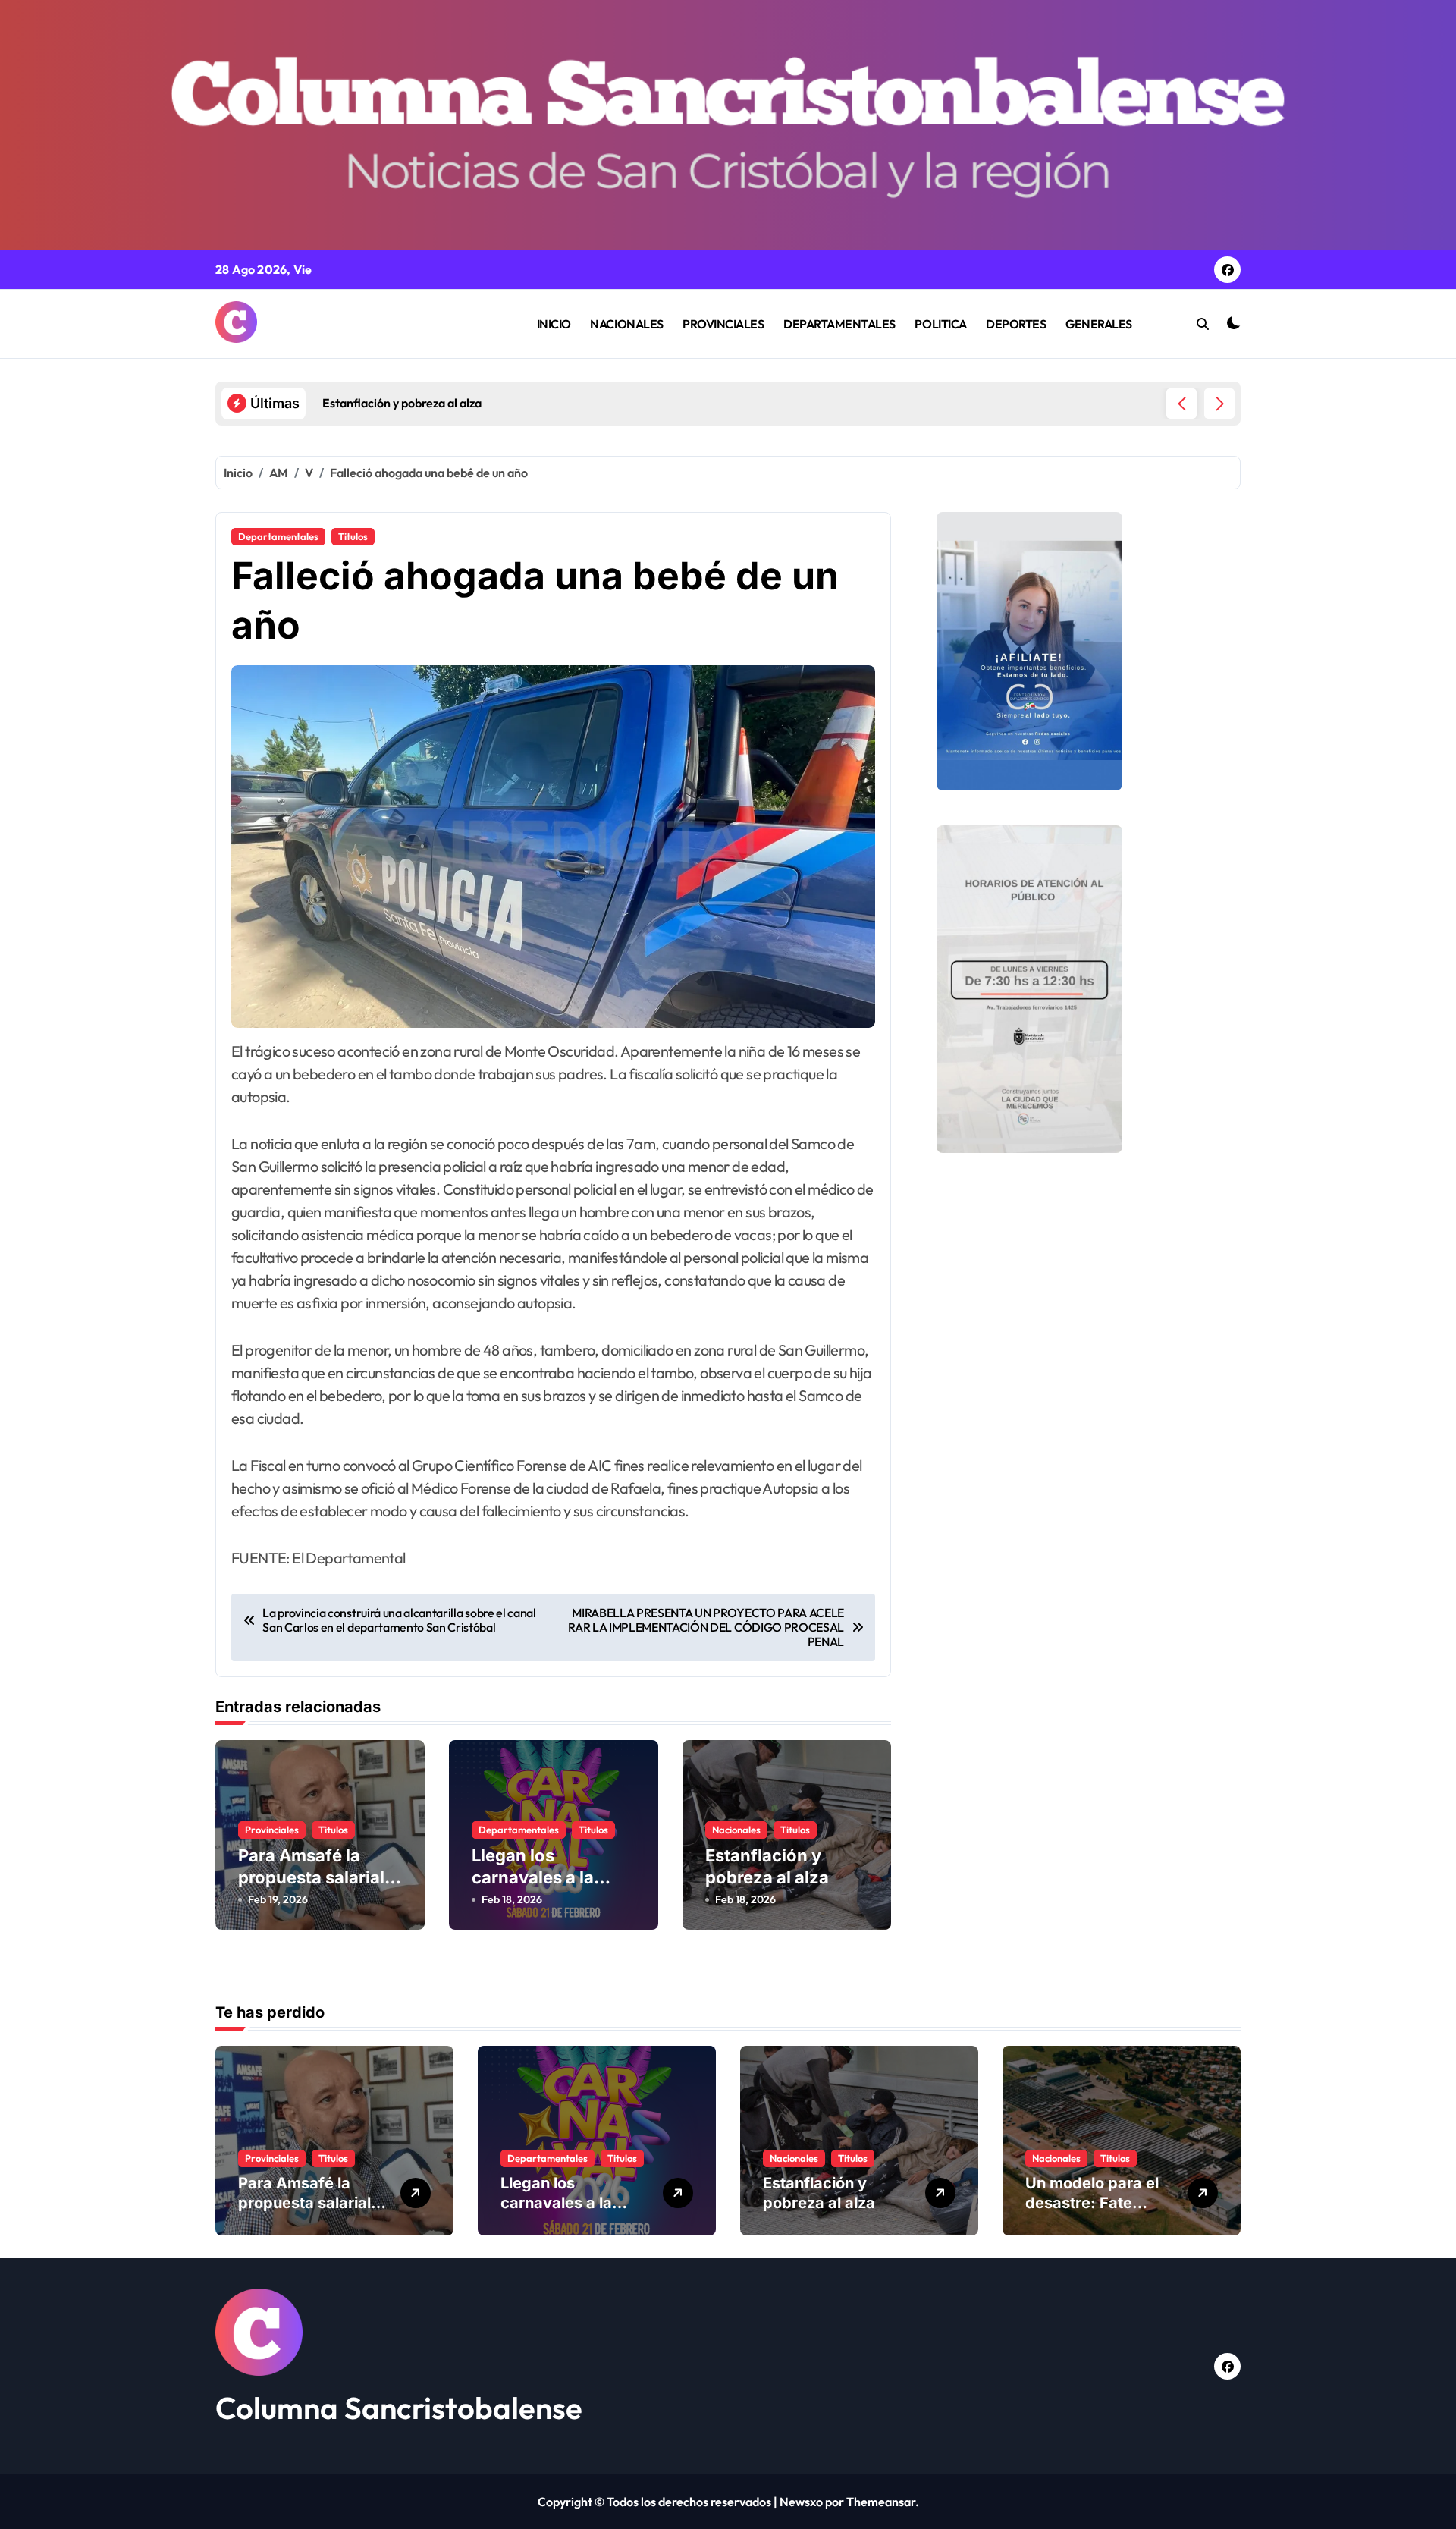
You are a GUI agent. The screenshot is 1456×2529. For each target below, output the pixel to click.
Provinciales (272, 1830)
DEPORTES (1016, 324)
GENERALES (1099, 324)
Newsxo (801, 2502)
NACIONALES (626, 324)
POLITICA (940, 324)
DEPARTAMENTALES (839, 324)
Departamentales (278, 536)
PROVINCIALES (723, 324)
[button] (1219, 404)
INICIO (554, 324)
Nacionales (736, 1830)
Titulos (353, 536)
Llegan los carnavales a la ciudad (533, 1877)
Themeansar (881, 2502)
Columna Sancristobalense (399, 2408)
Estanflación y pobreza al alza (819, 2193)
